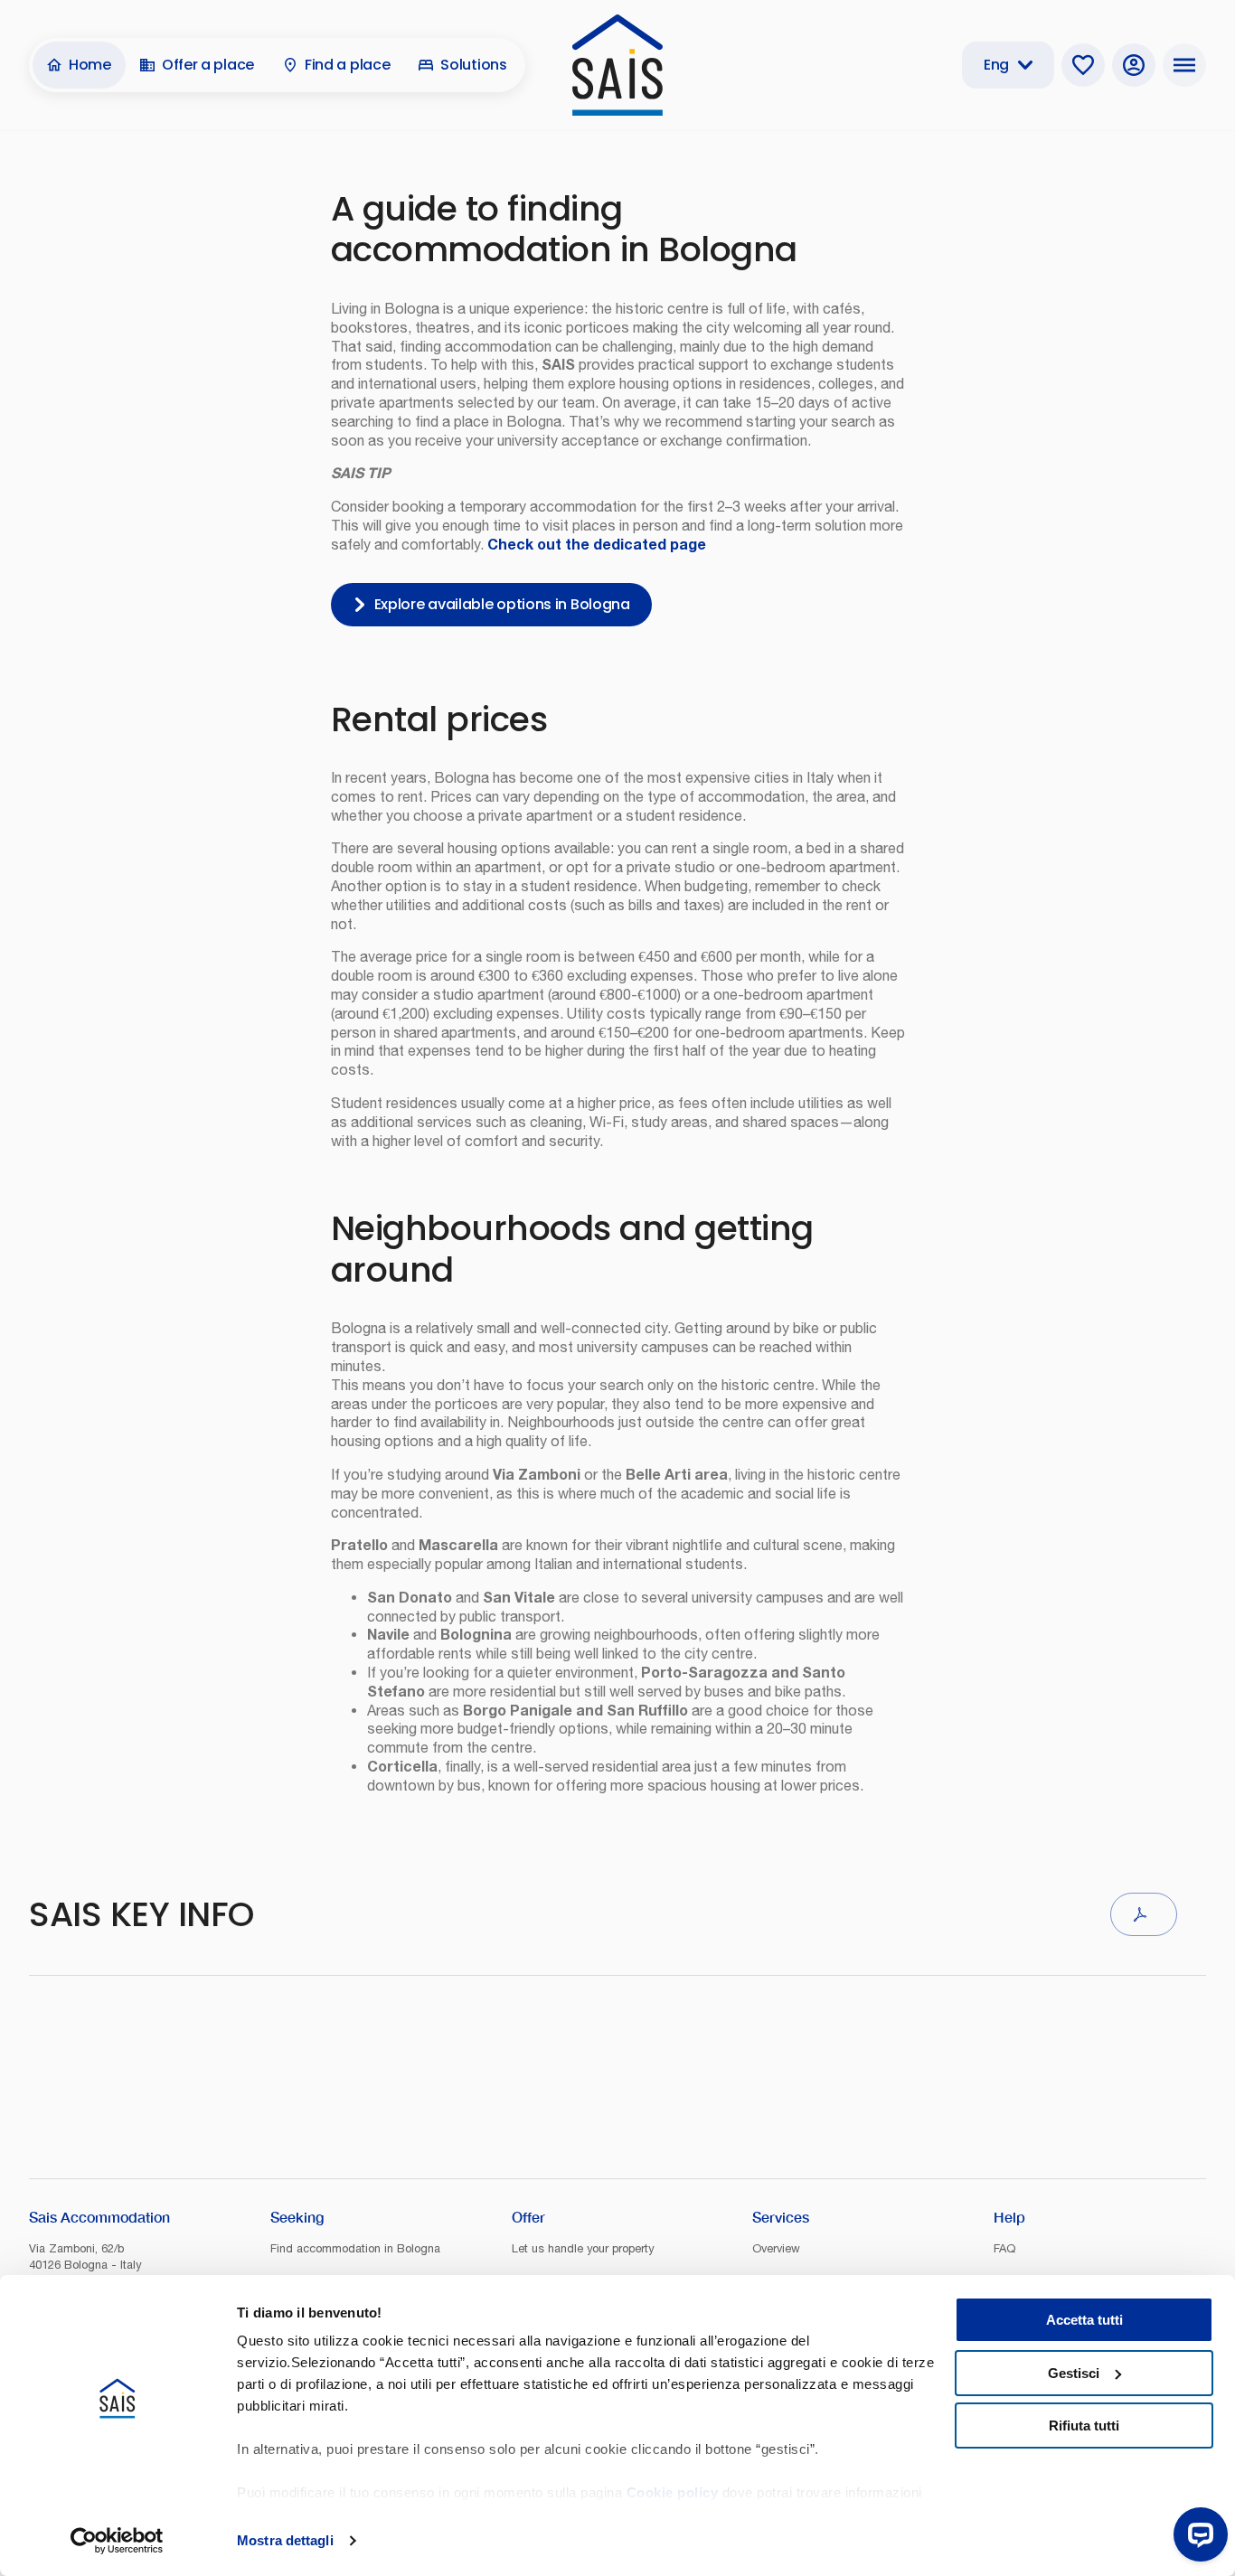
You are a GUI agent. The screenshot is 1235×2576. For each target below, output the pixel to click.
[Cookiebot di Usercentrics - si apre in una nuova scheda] (117, 2541)
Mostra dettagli (285, 2540)
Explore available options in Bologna (502, 604)
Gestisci (1074, 2373)
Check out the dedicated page (597, 544)
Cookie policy (673, 2492)
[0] (1083, 65)
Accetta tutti (1084, 2320)
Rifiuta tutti (1084, 2426)
